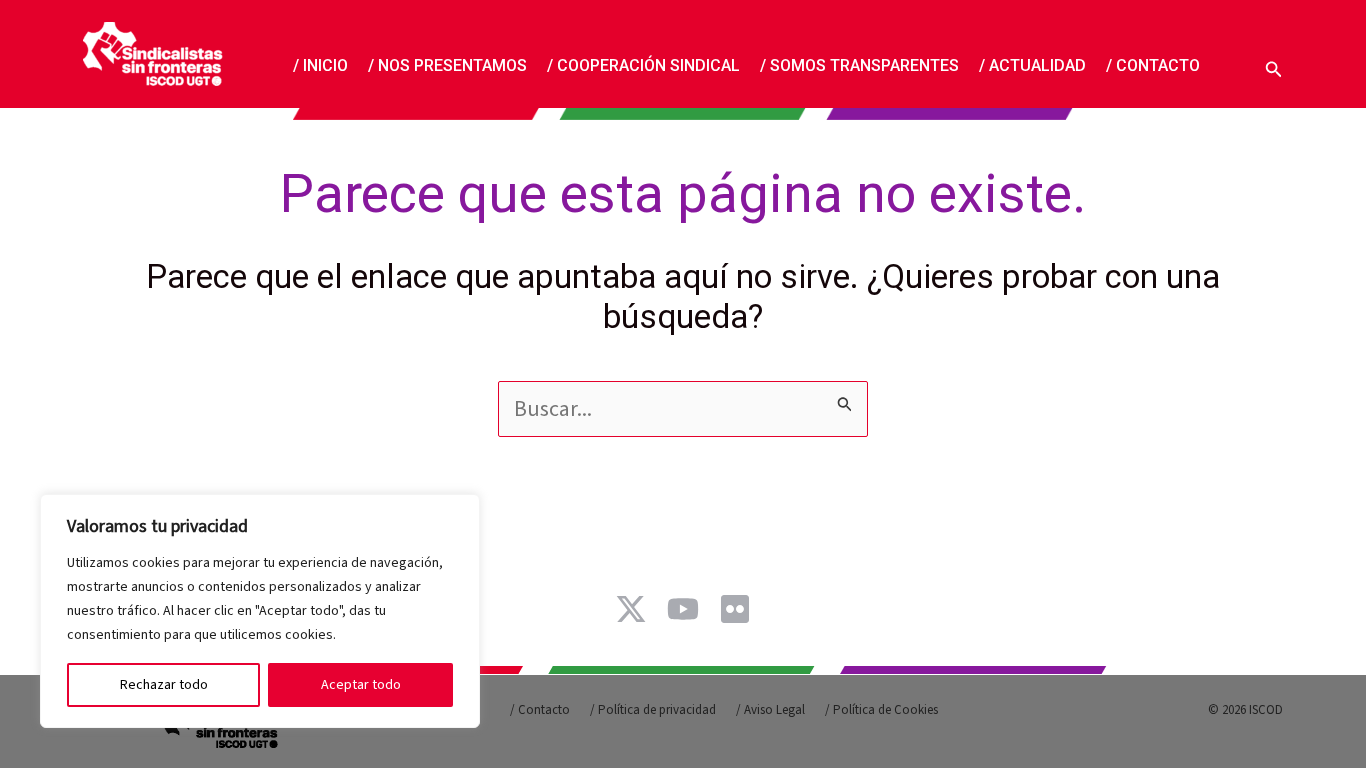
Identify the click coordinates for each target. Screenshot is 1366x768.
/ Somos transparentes (859, 65)
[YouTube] (683, 609)
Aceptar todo (361, 685)
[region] (260, 611)
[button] (1274, 66)
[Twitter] (631, 609)
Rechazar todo (164, 685)
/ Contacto (1153, 65)
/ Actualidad (1032, 65)
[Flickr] (735, 609)
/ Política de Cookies (881, 710)
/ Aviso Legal (770, 710)
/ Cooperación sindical (643, 65)
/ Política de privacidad (653, 710)
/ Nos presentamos (447, 65)
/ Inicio (320, 65)
